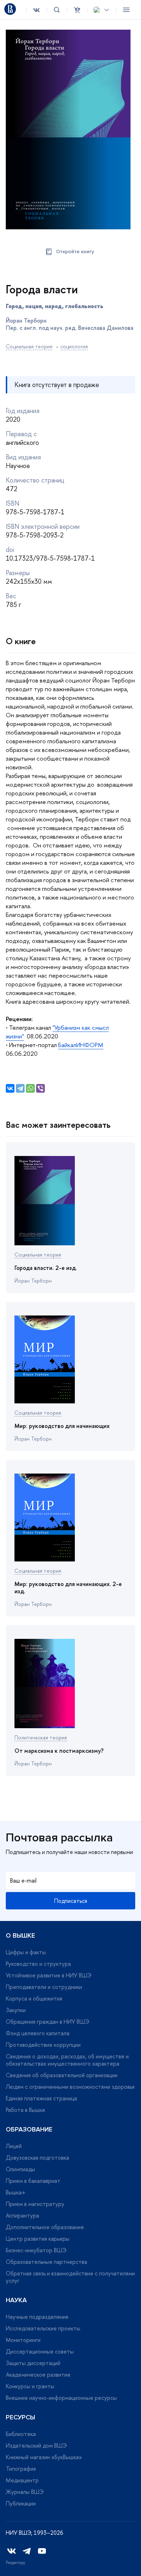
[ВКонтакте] (10, 1088)
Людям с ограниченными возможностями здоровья (70, 2087)
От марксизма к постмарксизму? (59, 1751)
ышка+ (16, 2192)
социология (74, 346)
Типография (21, 2469)
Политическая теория (41, 1737)
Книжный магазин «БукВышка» (44, 2457)
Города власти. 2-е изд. (46, 1268)
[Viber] (40, 1088)
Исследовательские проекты (43, 2328)
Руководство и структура (38, 1964)
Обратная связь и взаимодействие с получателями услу (70, 2277)
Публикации (21, 2503)
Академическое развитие (38, 2375)
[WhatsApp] (30, 1088)
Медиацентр (22, 2480)
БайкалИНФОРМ (81, 1045)
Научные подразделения (37, 2317)
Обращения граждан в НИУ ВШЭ (48, 2022)
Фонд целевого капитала (38, 2033)
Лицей (14, 2146)
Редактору (16, 2563)
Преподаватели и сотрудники (44, 1987)
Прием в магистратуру (35, 2204)
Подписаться (71, 1901)
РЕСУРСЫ (20, 2417)
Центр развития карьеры (38, 2239)
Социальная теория (29, 346)
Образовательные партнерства (46, 2262)
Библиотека (21, 2434)
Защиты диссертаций (33, 2363)
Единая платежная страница (41, 2098)
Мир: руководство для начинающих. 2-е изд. (68, 1587)
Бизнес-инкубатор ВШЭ (36, 2250)
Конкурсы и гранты (30, 2386)
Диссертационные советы (40, 2351)
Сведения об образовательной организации (62, 2075)
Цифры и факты (26, 1952)
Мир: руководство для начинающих (62, 1426)
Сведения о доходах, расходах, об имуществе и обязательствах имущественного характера (67, 2060)
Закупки (16, 2010)
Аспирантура (22, 2215)
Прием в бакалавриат (33, 2181)
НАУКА (16, 2300)
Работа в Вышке (25, 2110)
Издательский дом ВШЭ (36, 2445)
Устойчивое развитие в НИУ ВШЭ (49, 1975)
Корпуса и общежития (34, 1998)
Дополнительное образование (45, 2227)
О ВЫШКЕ (20, 1935)
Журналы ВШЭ (25, 2492)
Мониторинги (23, 2340)
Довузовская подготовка (37, 2158)
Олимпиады (20, 2169)
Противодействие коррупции (43, 2045)
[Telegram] (20, 1088)
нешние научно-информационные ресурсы (61, 2398)
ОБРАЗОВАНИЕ (29, 2129)
